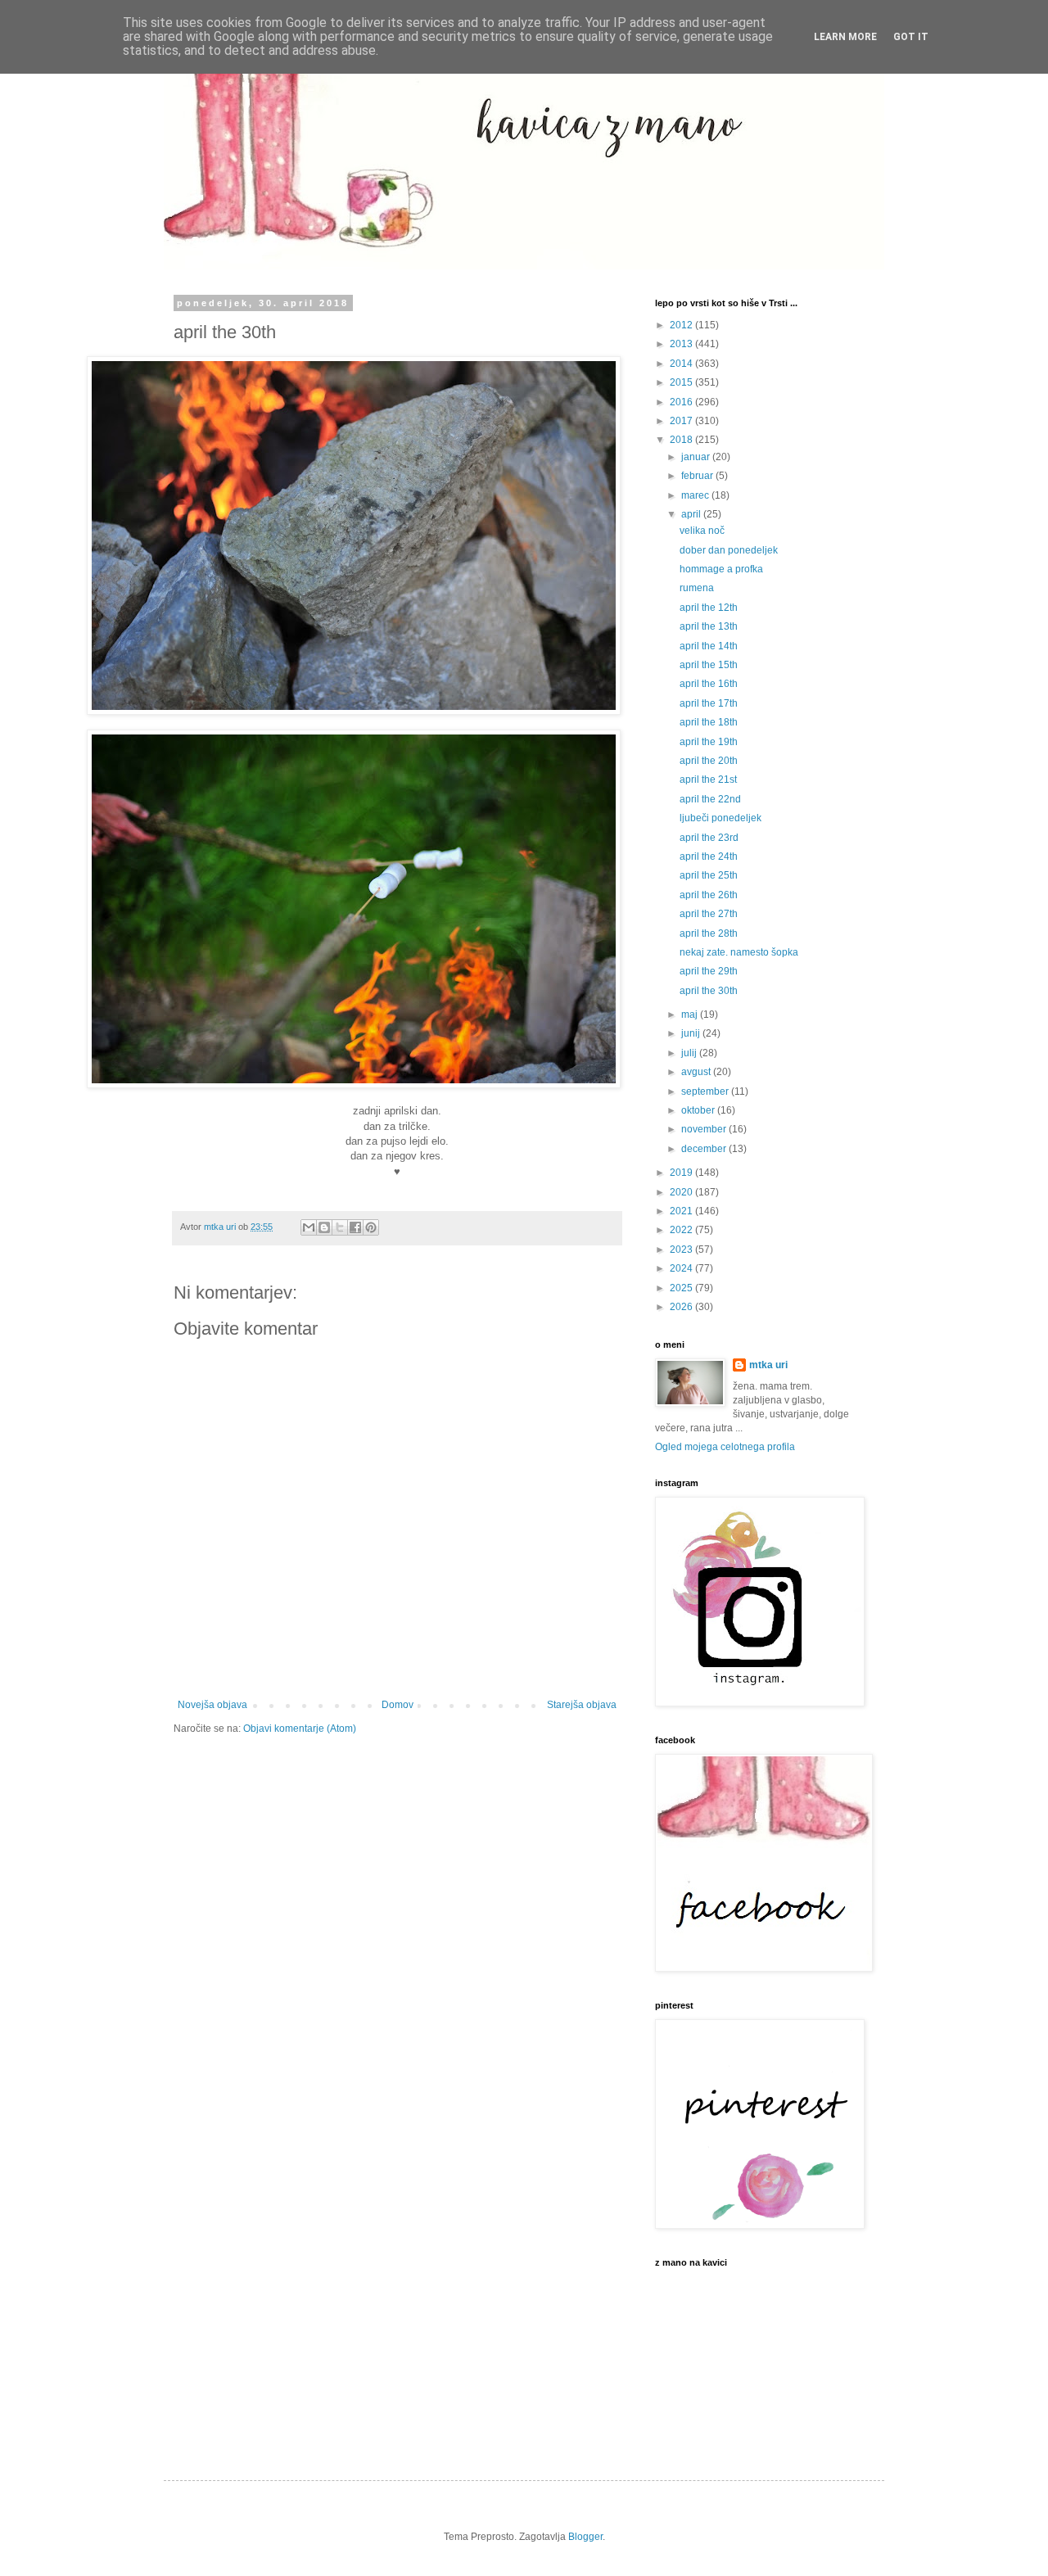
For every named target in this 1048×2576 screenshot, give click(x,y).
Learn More (845, 37)
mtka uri (768, 1365)
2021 (682, 1211)
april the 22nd (710, 799)
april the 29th (709, 971)
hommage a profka (721, 569)
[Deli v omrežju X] (340, 1227)
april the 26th (709, 895)
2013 (682, 344)
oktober (699, 1110)
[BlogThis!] (324, 1227)
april (692, 514)
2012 (682, 325)
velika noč (702, 531)
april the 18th (709, 722)
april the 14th (709, 646)
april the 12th (709, 608)
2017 (682, 421)
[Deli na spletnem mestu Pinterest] (371, 1227)
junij (692, 1033)
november (705, 1129)
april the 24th (709, 856)
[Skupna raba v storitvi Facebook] (355, 1227)
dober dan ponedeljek (729, 550)
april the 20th (709, 761)
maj (691, 1015)
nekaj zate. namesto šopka (739, 952)
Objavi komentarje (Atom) (300, 1729)
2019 (682, 1173)
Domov (398, 1705)
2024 (682, 1268)
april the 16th (709, 684)
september (706, 1091)
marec (696, 495)
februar (698, 476)
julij (690, 1053)
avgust (697, 1072)
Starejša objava (582, 1705)
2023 (682, 1250)
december (705, 1149)
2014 (682, 364)
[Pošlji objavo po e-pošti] (309, 1227)
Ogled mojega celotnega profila (725, 1447)
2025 (682, 1288)
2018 (682, 440)
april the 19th (709, 742)
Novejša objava (212, 1705)
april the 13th (709, 626)
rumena (697, 588)
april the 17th (709, 703)
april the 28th (709, 933)
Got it (911, 37)
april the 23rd (709, 838)
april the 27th (709, 914)
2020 (682, 1192)
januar (697, 457)
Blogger (585, 2537)
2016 (682, 402)
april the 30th (709, 991)
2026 (682, 1307)
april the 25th (709, 875)
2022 (682, 1230)
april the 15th (709, 665)
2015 (682, 382)
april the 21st (708, 780)
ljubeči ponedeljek (720, 818)
